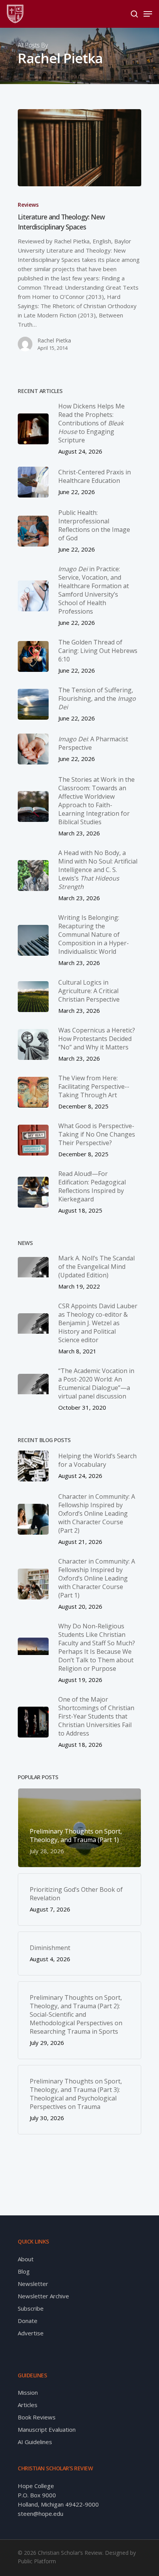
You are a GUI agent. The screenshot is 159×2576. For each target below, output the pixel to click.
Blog (24, 2271)
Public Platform (37, 2561)
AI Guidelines (35, 2442)
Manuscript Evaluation (47, 2429)
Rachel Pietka (54, 340)
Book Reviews (37, 2417)
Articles (28, 2405)
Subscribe (31, 2308)
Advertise (31, 2333)
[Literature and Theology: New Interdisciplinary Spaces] (79, 148)
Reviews (28, 205)
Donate (28, 2321)
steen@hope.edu (41, 2514)
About (26, 2259)
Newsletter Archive (43, 2296)
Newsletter (33, 2284)
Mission (28, 2392)
